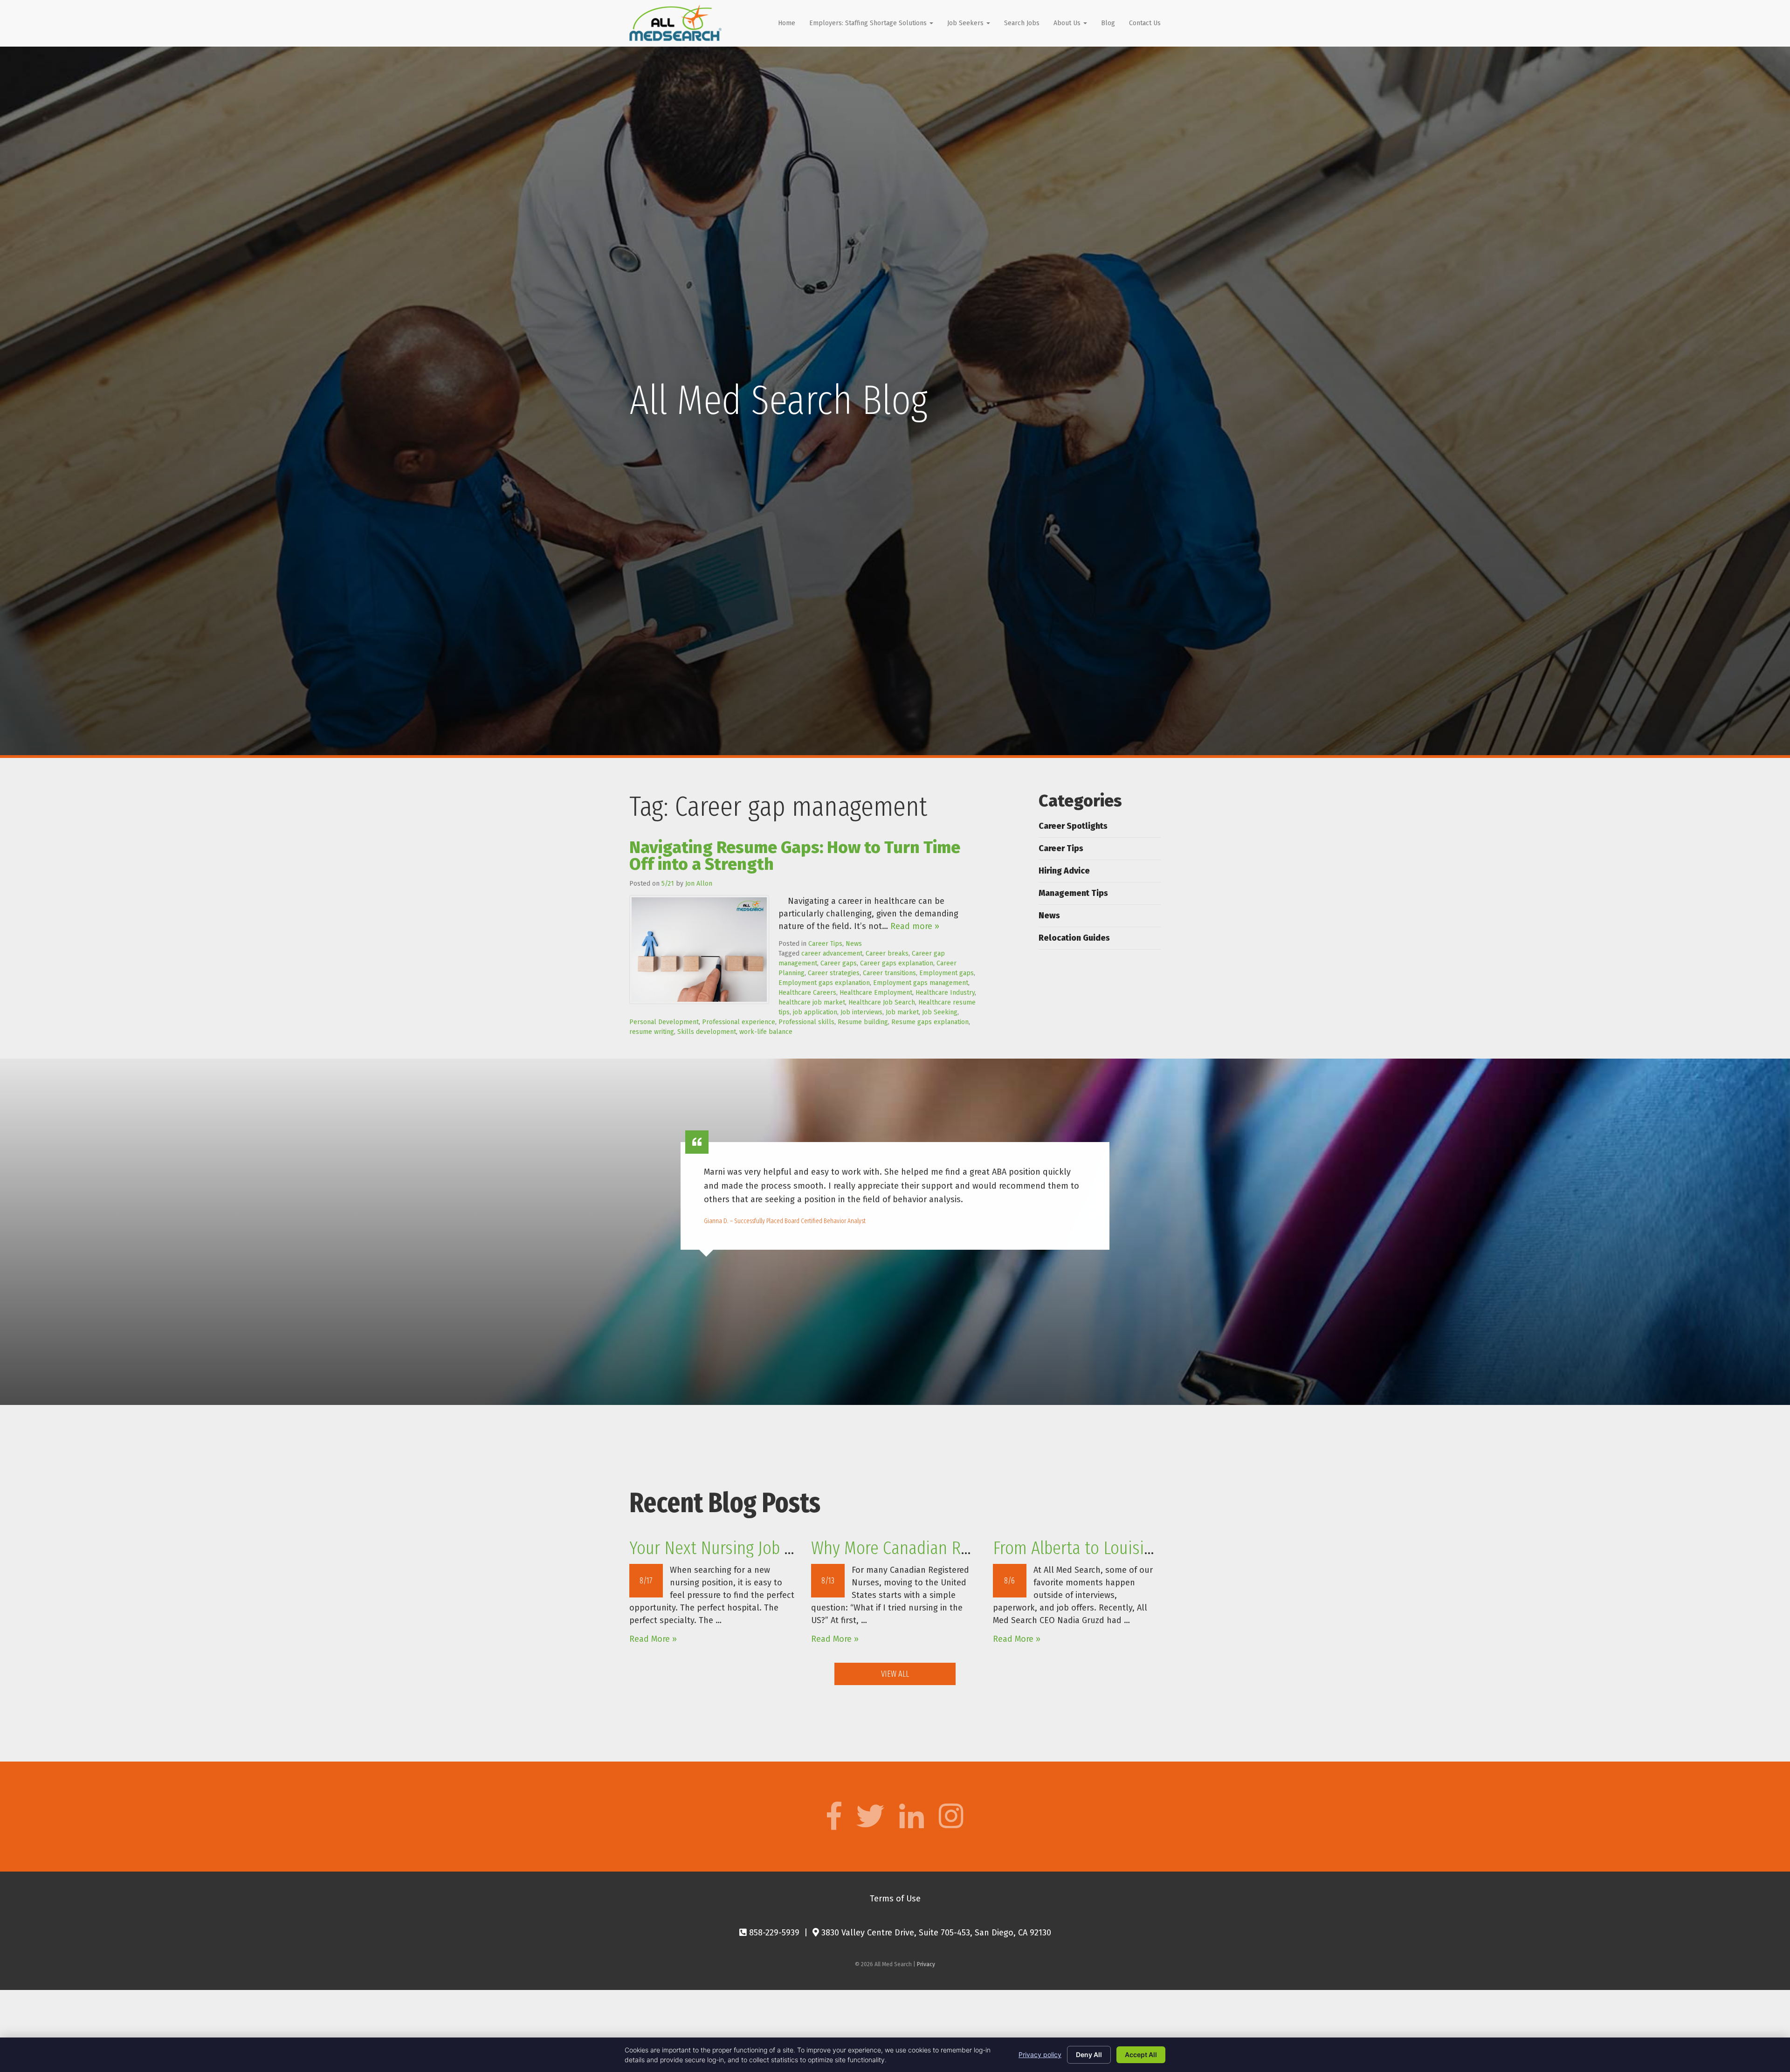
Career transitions (889, 973)
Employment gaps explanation (824, 983)
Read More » (653, 1639)
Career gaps (839, 963)
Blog (1108, 23)
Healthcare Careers (807, 993)
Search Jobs (1022, 23)
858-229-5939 (773, 1933)
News (854, 944)
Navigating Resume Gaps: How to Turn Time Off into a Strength (795, 856)
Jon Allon (699, 884)
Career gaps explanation (897, 963)
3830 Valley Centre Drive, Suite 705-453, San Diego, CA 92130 (935, 1933)
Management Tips (1073, 893)
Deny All (1089, 2055)
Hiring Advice (1064, 871)
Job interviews (861, 1012)
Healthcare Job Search (882, 1002)
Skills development (707, 1032)
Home (787, 23)
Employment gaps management (921, 983)
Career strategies (834, 973)
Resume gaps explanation (930, 1022)
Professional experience (739, 1022)
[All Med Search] (675, 23)
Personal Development (664, 1022)
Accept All (1141, 2055)
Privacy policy (1040, 2055)
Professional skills (806, 1022)
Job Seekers (966, 23)
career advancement (832, 953)
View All (895, 1674)
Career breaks (887, 953)
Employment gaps (947, 973)
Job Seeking (940, 1012)
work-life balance (766, 1032)
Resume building (863, 1022)
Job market (902, 1012)
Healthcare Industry (945, 993)
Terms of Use (895, 1899)
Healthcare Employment (876, 993)
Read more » (915, 926)
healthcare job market (812, 1002)
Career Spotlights (1073, 826)
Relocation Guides (1074, 938)
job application (815, 1012)
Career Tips (825, 944)
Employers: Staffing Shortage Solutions (869, 23)
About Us (1068, 23)
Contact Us (1145, 23)
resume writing (652, 1032)
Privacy (926, 1964)
